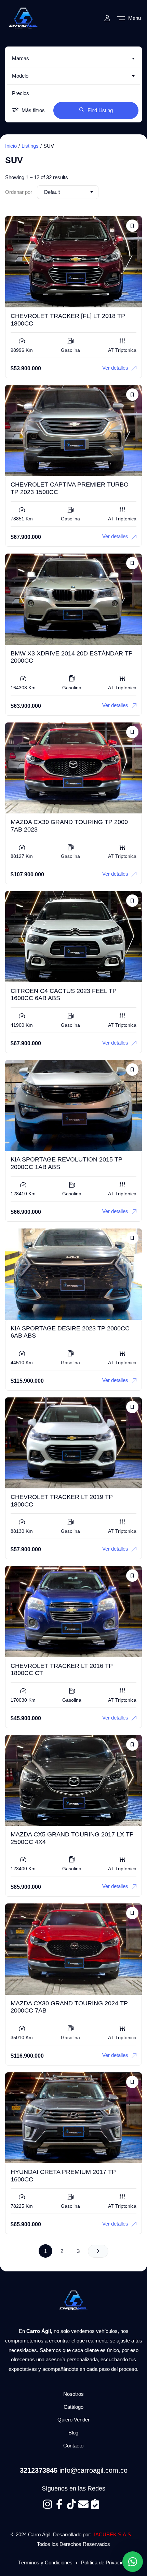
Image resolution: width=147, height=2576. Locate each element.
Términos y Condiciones (45, 2562)
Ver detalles (115, 368)
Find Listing (100, 110)
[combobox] (73, 58)
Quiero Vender (73, 2420)
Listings (30, 146)
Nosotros (73, 2394)
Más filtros (33, 110)
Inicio (11, 146)
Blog (73, 2433)
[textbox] (73, 58)
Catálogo (73, 2407)
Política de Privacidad (105, 2562)
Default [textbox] (52, 192)
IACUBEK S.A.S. (113, 2534)
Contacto (73, 2446)
